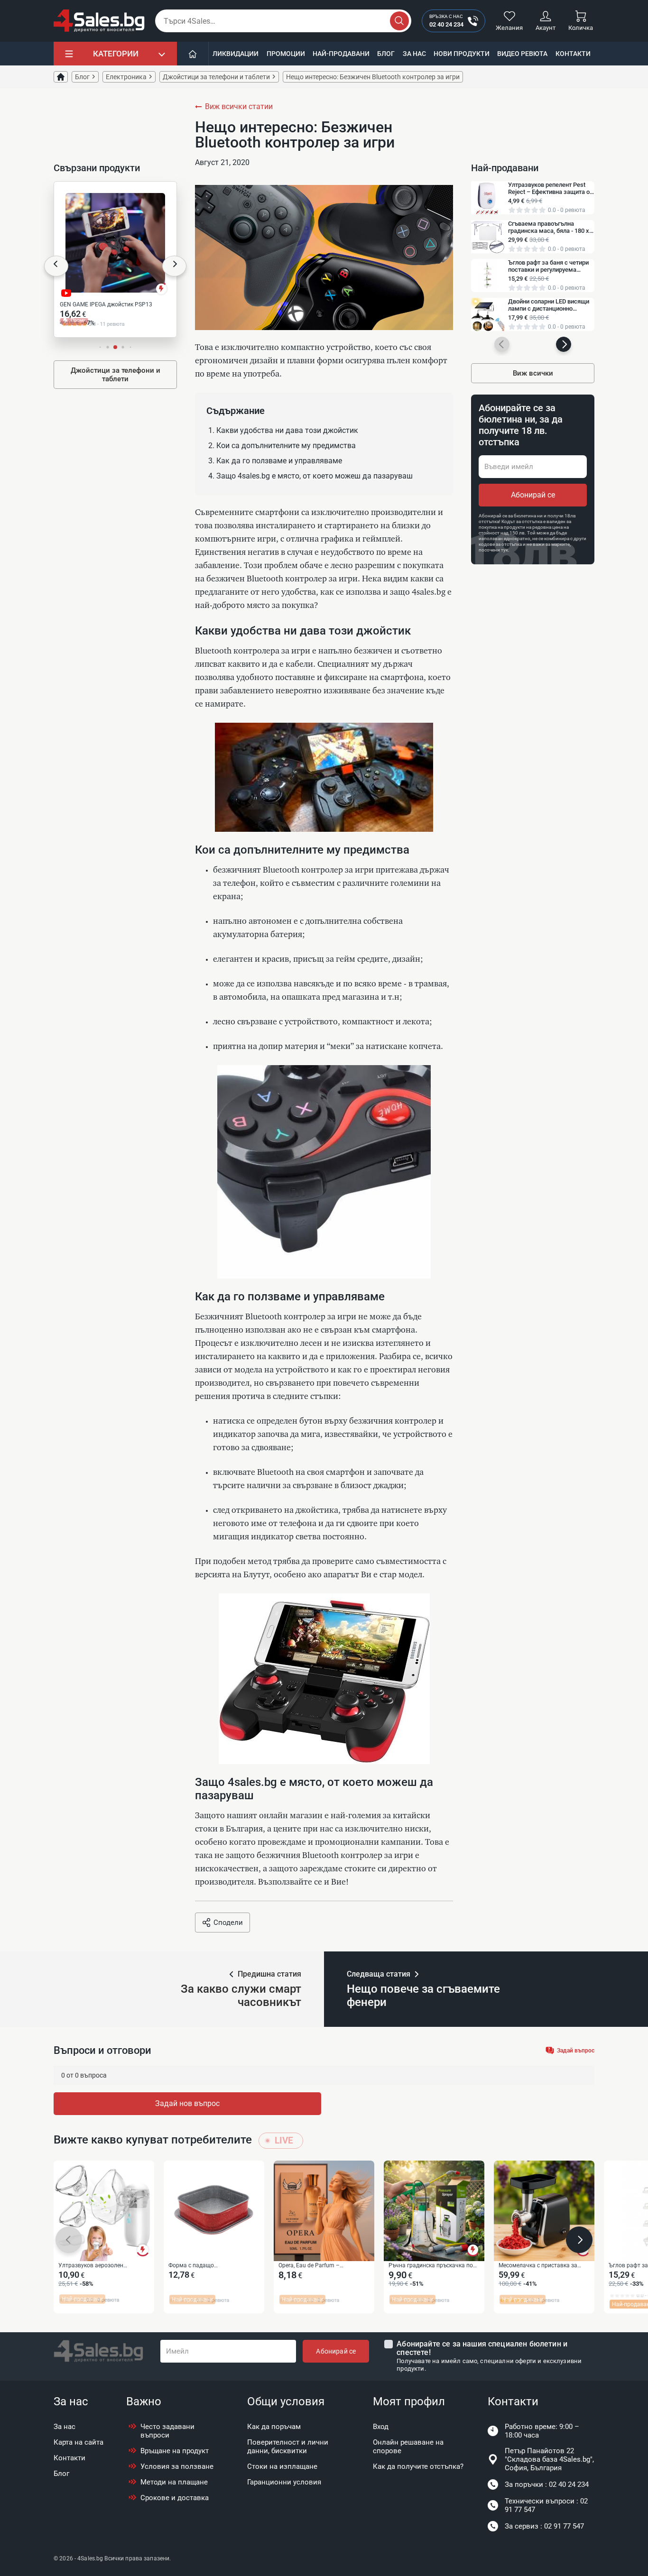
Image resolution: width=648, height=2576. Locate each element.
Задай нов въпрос (187, 2103)
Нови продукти (462, 54)
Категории (116, 54)
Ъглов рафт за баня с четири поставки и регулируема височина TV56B (548, 266)
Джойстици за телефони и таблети (116, 375)
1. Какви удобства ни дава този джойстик (283, 430)
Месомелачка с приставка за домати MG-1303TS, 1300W (538, 2266)
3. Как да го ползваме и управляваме (275, 461)
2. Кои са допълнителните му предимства (282, 446)
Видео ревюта (522, 54)
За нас (414, 54)
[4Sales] (99, 21)
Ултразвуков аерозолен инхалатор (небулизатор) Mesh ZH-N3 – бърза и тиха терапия (100, 2266)
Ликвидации (236, 54)
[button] (56, 266)
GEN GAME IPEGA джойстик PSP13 (106, 304)
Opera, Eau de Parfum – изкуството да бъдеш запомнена (323, 2266)
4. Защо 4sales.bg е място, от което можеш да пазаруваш (310, 476)
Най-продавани (341, 54)
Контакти (573, 54)
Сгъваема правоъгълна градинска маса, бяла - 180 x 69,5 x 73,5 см (549, 227)
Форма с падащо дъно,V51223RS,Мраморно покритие (204, 2266)
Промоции (286, 54)
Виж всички (533, 373)
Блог (386, 54)
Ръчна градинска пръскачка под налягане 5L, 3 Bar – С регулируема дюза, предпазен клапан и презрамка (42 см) (432, 2266)
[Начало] (193, 54)
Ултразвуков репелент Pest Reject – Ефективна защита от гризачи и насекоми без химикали (550, 188)
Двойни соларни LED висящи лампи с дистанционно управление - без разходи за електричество (549, 305)
